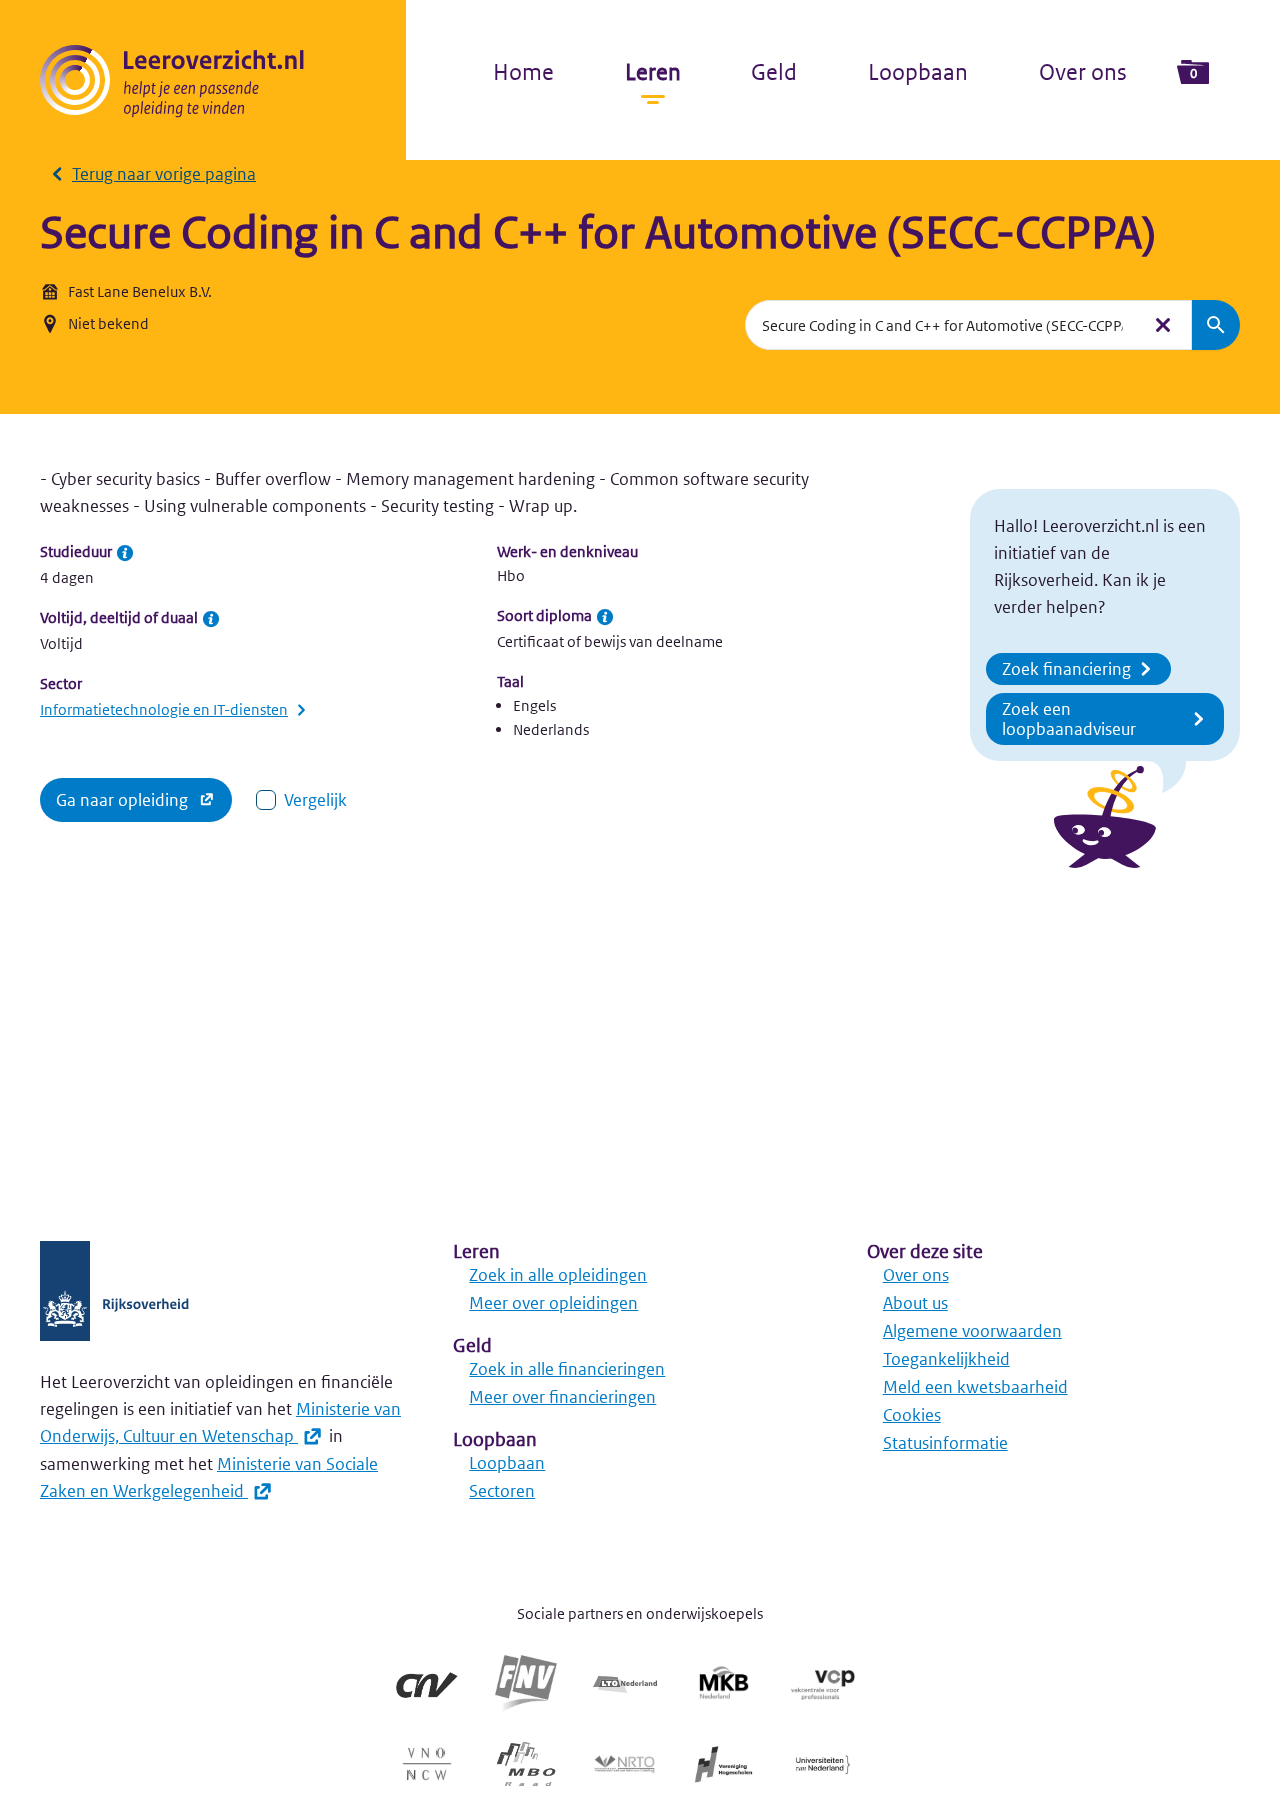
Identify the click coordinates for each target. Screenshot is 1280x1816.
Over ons (1083, 72)
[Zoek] (1216, 325)
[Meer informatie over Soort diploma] (605, 617)
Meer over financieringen (562, 1397)
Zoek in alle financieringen (567, 1369)
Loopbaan (918, 72)
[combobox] (942, 325)
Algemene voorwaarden (972, 1331)
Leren (653, 72)
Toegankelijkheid (946, 1359)
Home (523, 72)
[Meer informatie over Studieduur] (125, 553)
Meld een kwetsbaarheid (975, 1387)
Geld (774, 72)
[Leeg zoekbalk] (1163, 325)
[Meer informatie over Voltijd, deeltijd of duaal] (211, 619)
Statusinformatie (945, 1443)
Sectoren (502, 1491)
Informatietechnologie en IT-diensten (164, 709)
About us (915, 1303)
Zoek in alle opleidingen (558, 1275)
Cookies (912, 1415)
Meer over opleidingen (553, 1303)
